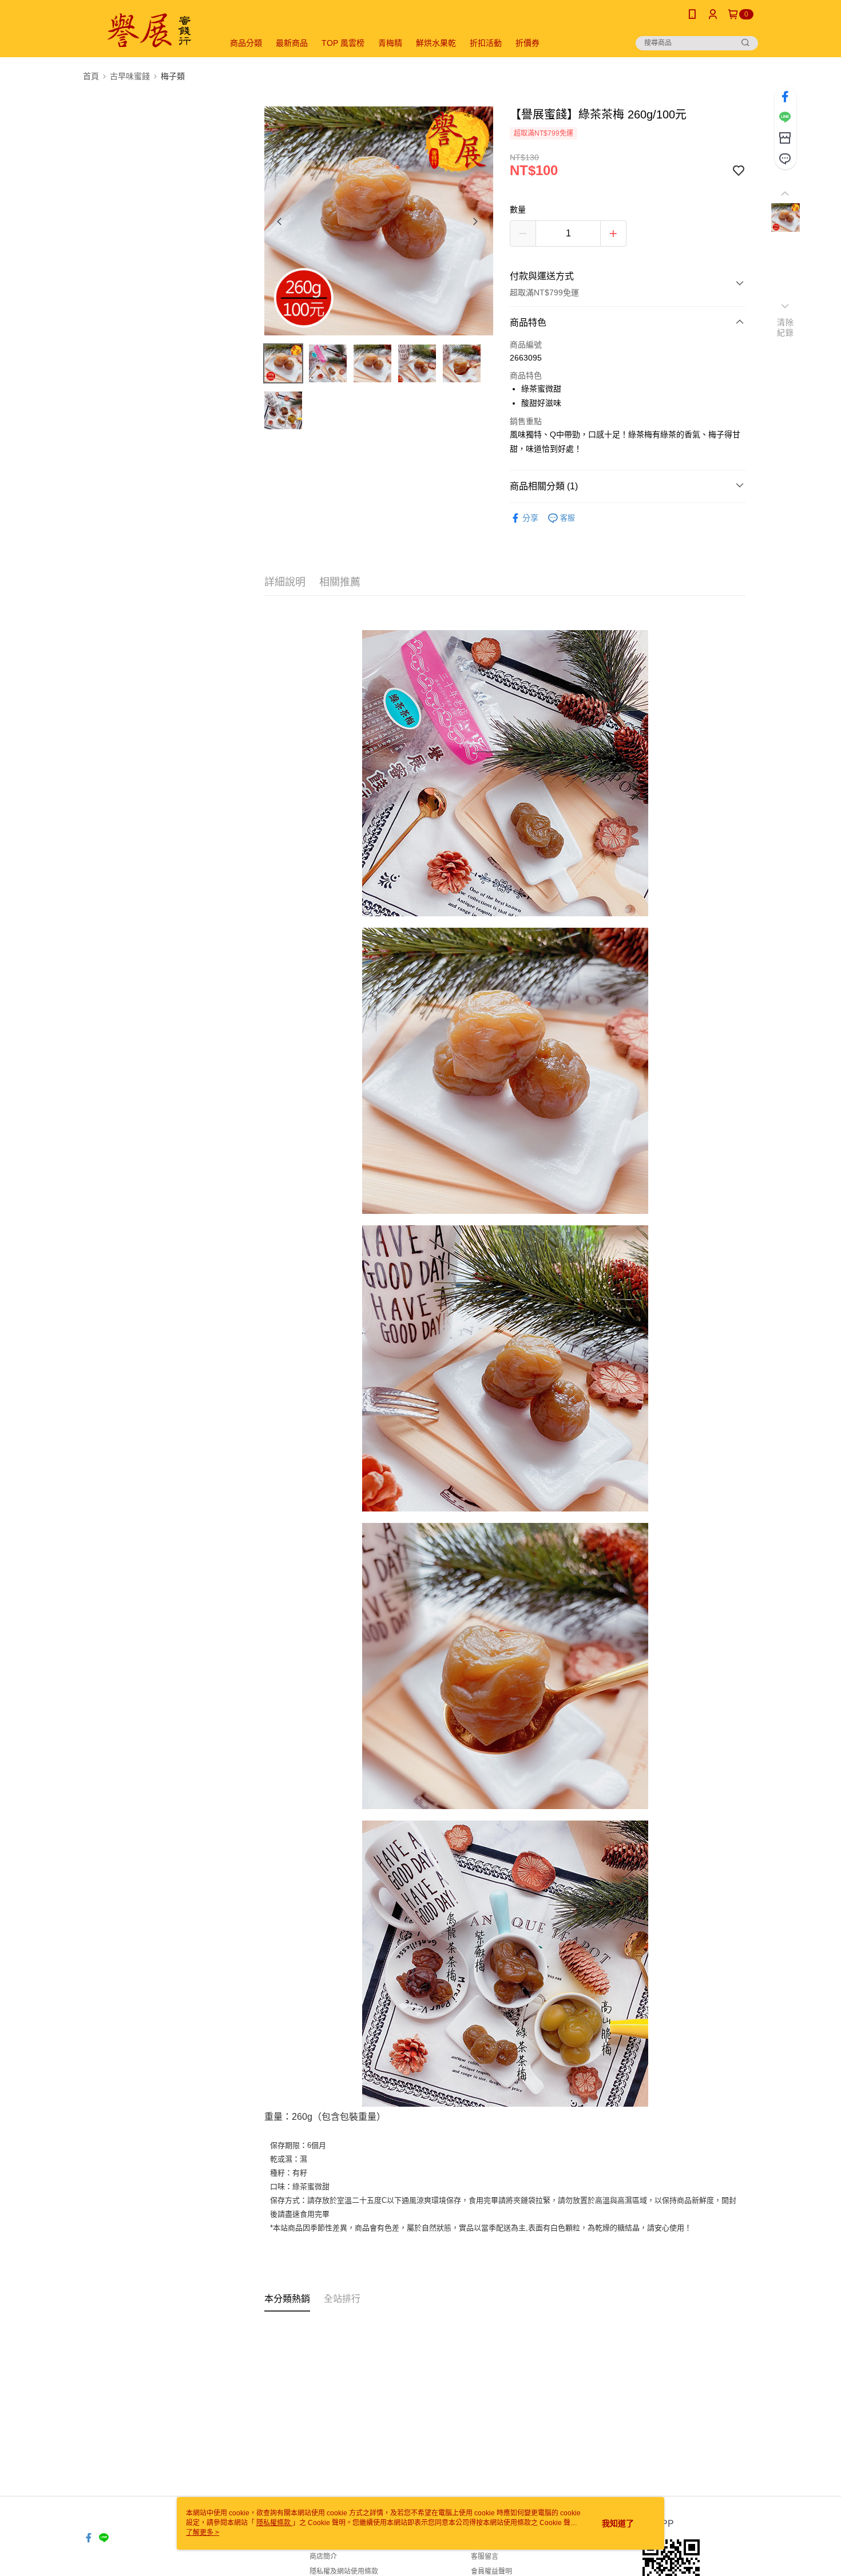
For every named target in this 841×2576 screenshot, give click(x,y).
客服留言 (485, 2557)
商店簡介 (323, 2557)
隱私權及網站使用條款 (344, 2571)
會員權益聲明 (491, 2571)
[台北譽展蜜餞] (146, 30)
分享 (530, 518)
